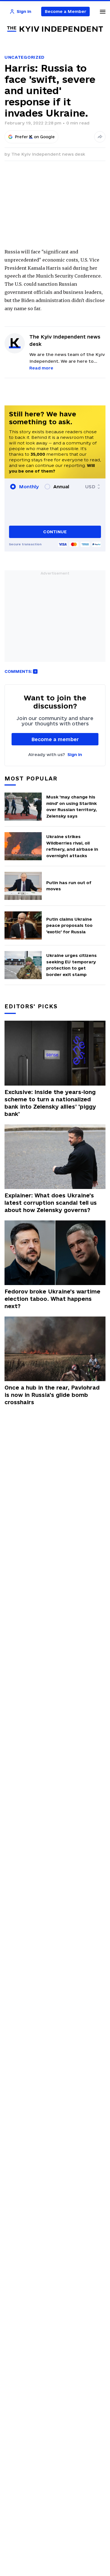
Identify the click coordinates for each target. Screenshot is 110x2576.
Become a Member (66, 11)
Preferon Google (35, 137)
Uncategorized (25, 57)
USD (90, 487)
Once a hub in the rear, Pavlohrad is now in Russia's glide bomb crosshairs (52, 1395)
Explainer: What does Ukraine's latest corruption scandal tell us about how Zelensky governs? (51, 1203)
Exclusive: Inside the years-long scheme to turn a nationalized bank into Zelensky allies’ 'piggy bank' (50, 1103)
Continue (55, 532)
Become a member (55, 739)
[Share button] (100, 137)
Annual (61, 487)
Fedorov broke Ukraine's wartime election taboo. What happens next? (52, 1299)
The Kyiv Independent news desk (48, 154)
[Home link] (55, 29)
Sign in (75, 754)
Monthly (29, 487)
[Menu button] (103, 12)
